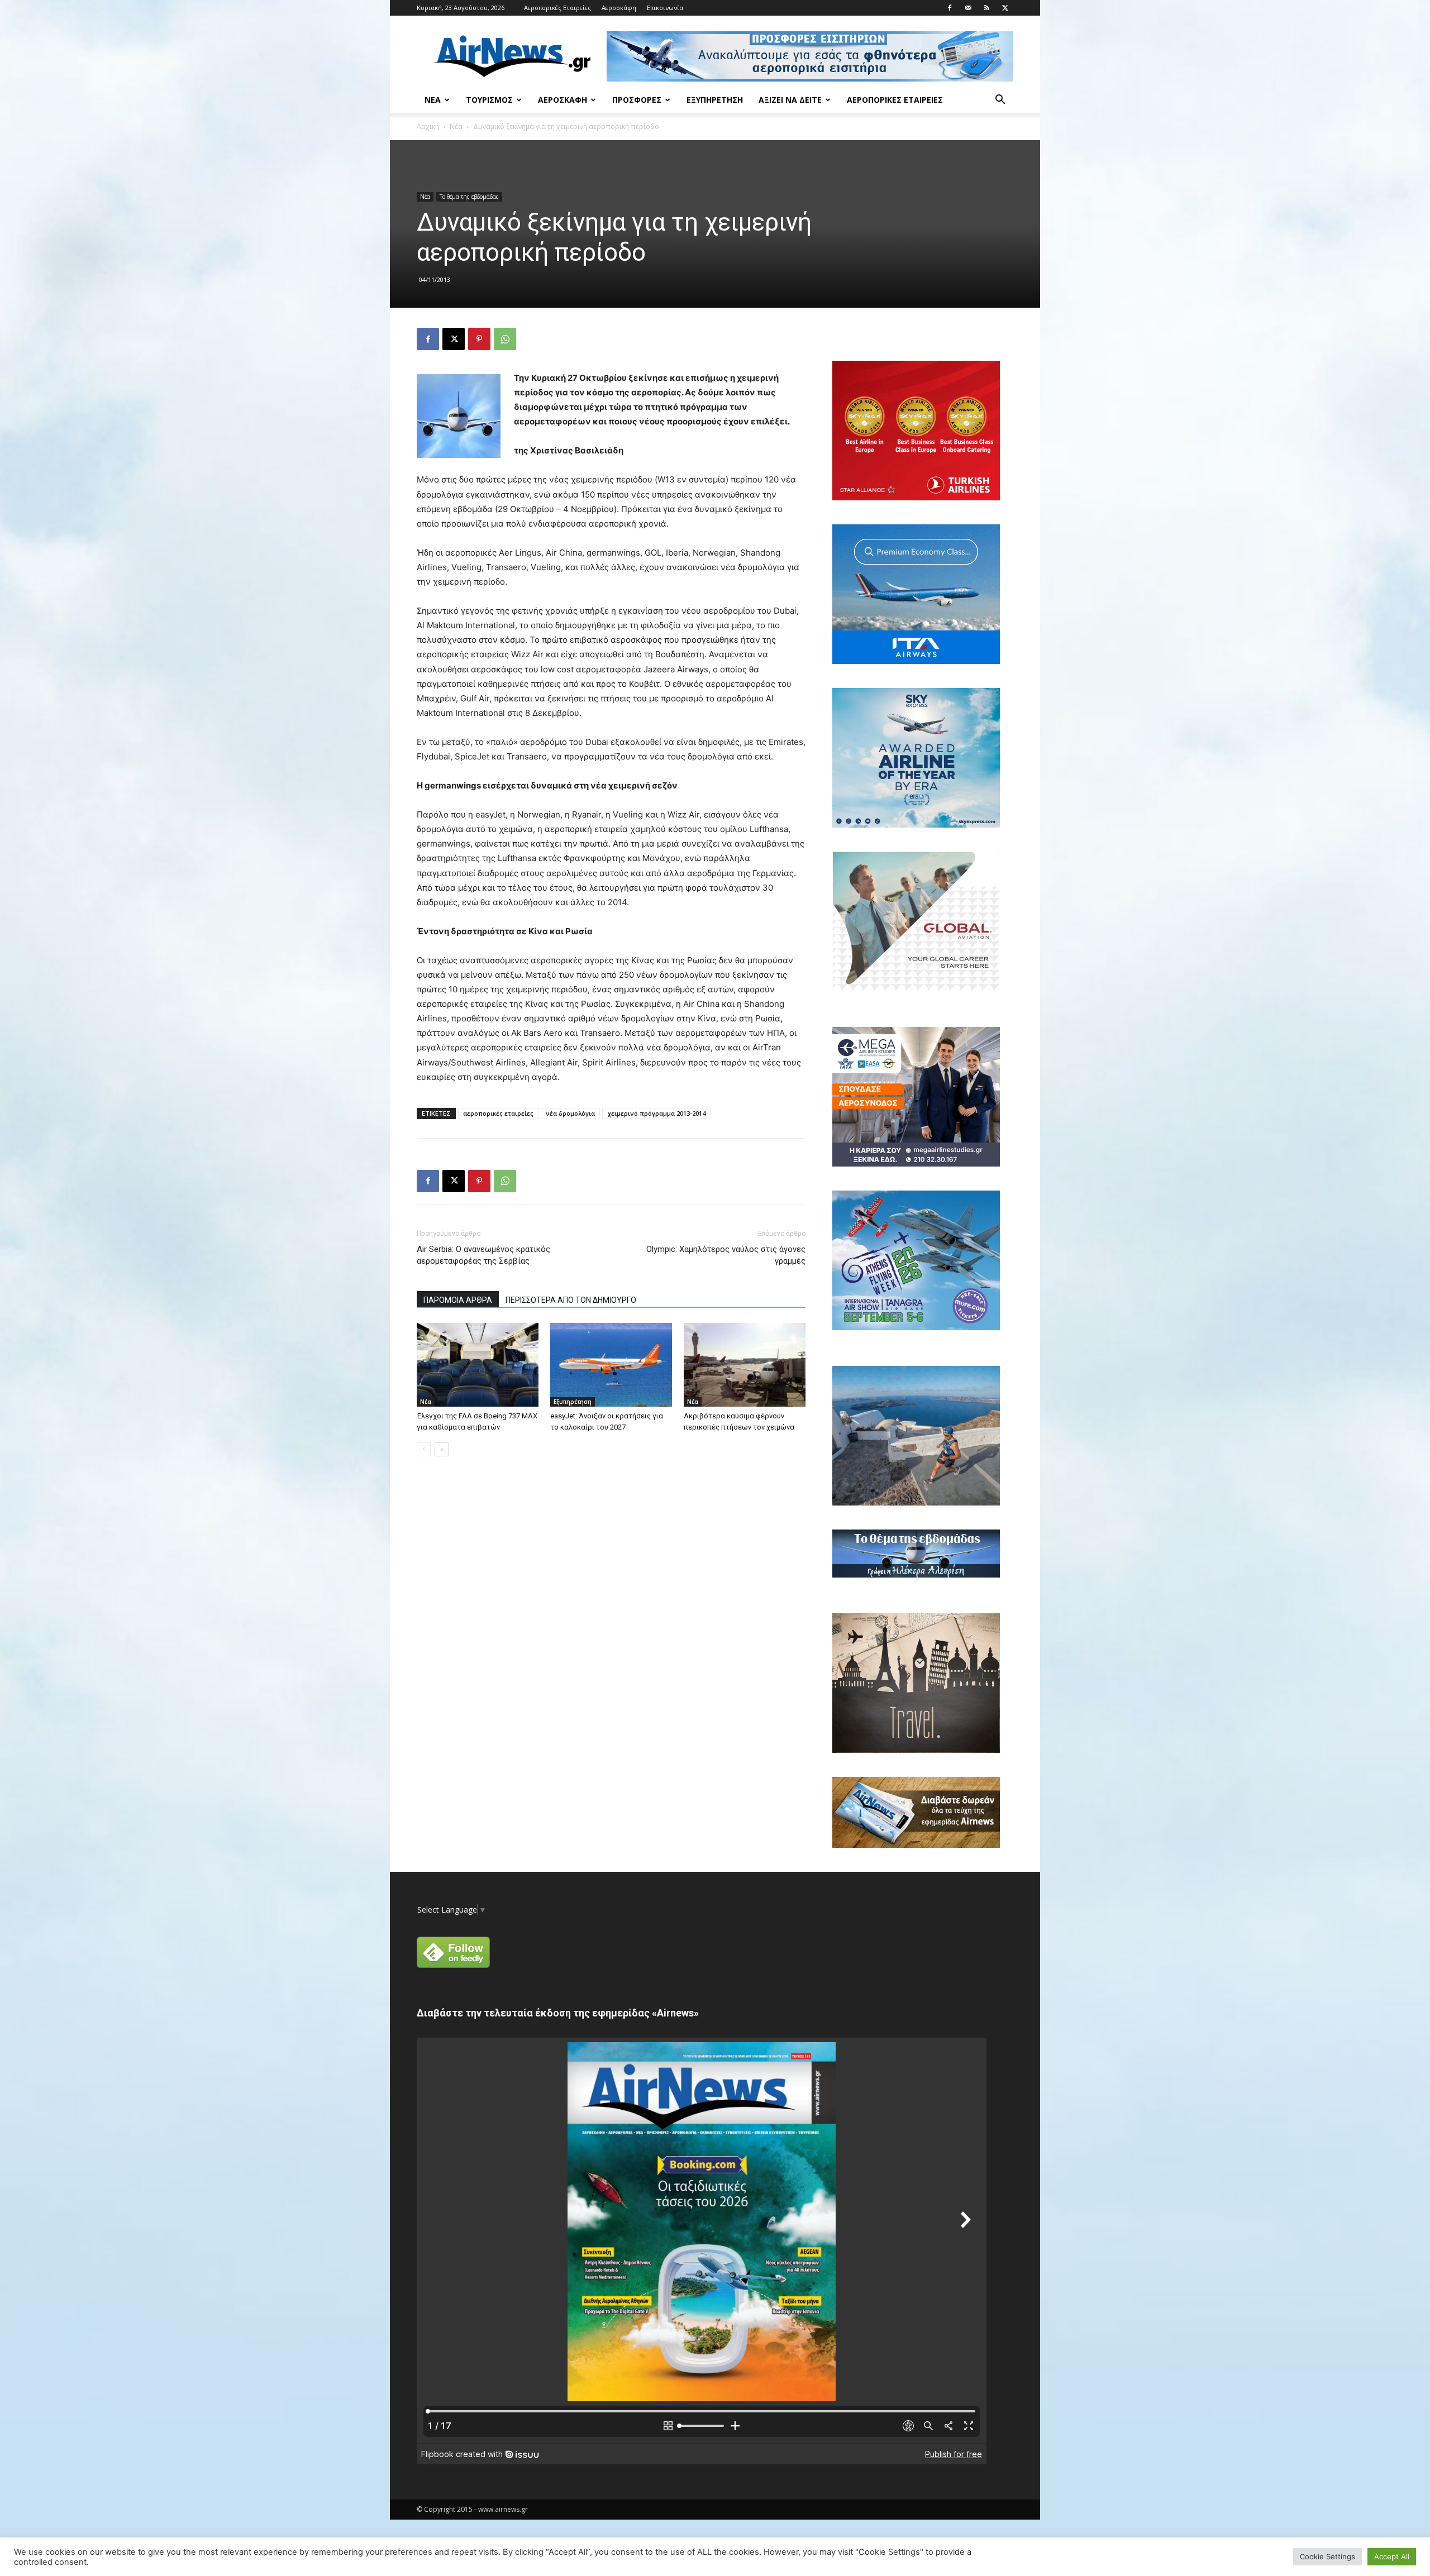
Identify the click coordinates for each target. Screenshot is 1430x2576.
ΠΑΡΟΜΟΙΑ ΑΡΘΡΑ (458, 1300)
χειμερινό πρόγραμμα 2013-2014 (656, 1113)
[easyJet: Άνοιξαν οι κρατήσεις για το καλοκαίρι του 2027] (611, 1365)
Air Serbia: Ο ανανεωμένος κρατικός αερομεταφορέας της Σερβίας (483, 1255)
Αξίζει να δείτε (790, 100)
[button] (1000, 101)
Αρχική (428, 126)
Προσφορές (637, 100)
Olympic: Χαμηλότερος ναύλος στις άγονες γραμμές (726, 1255)
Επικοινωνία (665, 8)
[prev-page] (424, 1449)
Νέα (433, 100)
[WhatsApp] (505, 339)
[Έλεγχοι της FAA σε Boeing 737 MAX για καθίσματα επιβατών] (478, 1365)
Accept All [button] (1392, 2556)
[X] (1005, 8)
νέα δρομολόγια (570, 1113)
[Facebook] (950, 8)
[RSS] (986, 8)
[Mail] (968, 8)
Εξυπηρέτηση (715, 100)
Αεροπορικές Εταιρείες (557, 8)
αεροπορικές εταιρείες (498, 1113)
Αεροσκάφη (619, 8)
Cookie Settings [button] (1327, 2556)
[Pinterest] (479, 339)
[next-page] (442, 1449)
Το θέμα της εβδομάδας (469, 197)
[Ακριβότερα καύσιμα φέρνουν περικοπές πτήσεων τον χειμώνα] (745, 1365)
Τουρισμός (489, 100)
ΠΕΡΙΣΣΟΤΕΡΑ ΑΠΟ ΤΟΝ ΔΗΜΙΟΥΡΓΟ (571, 1300)
